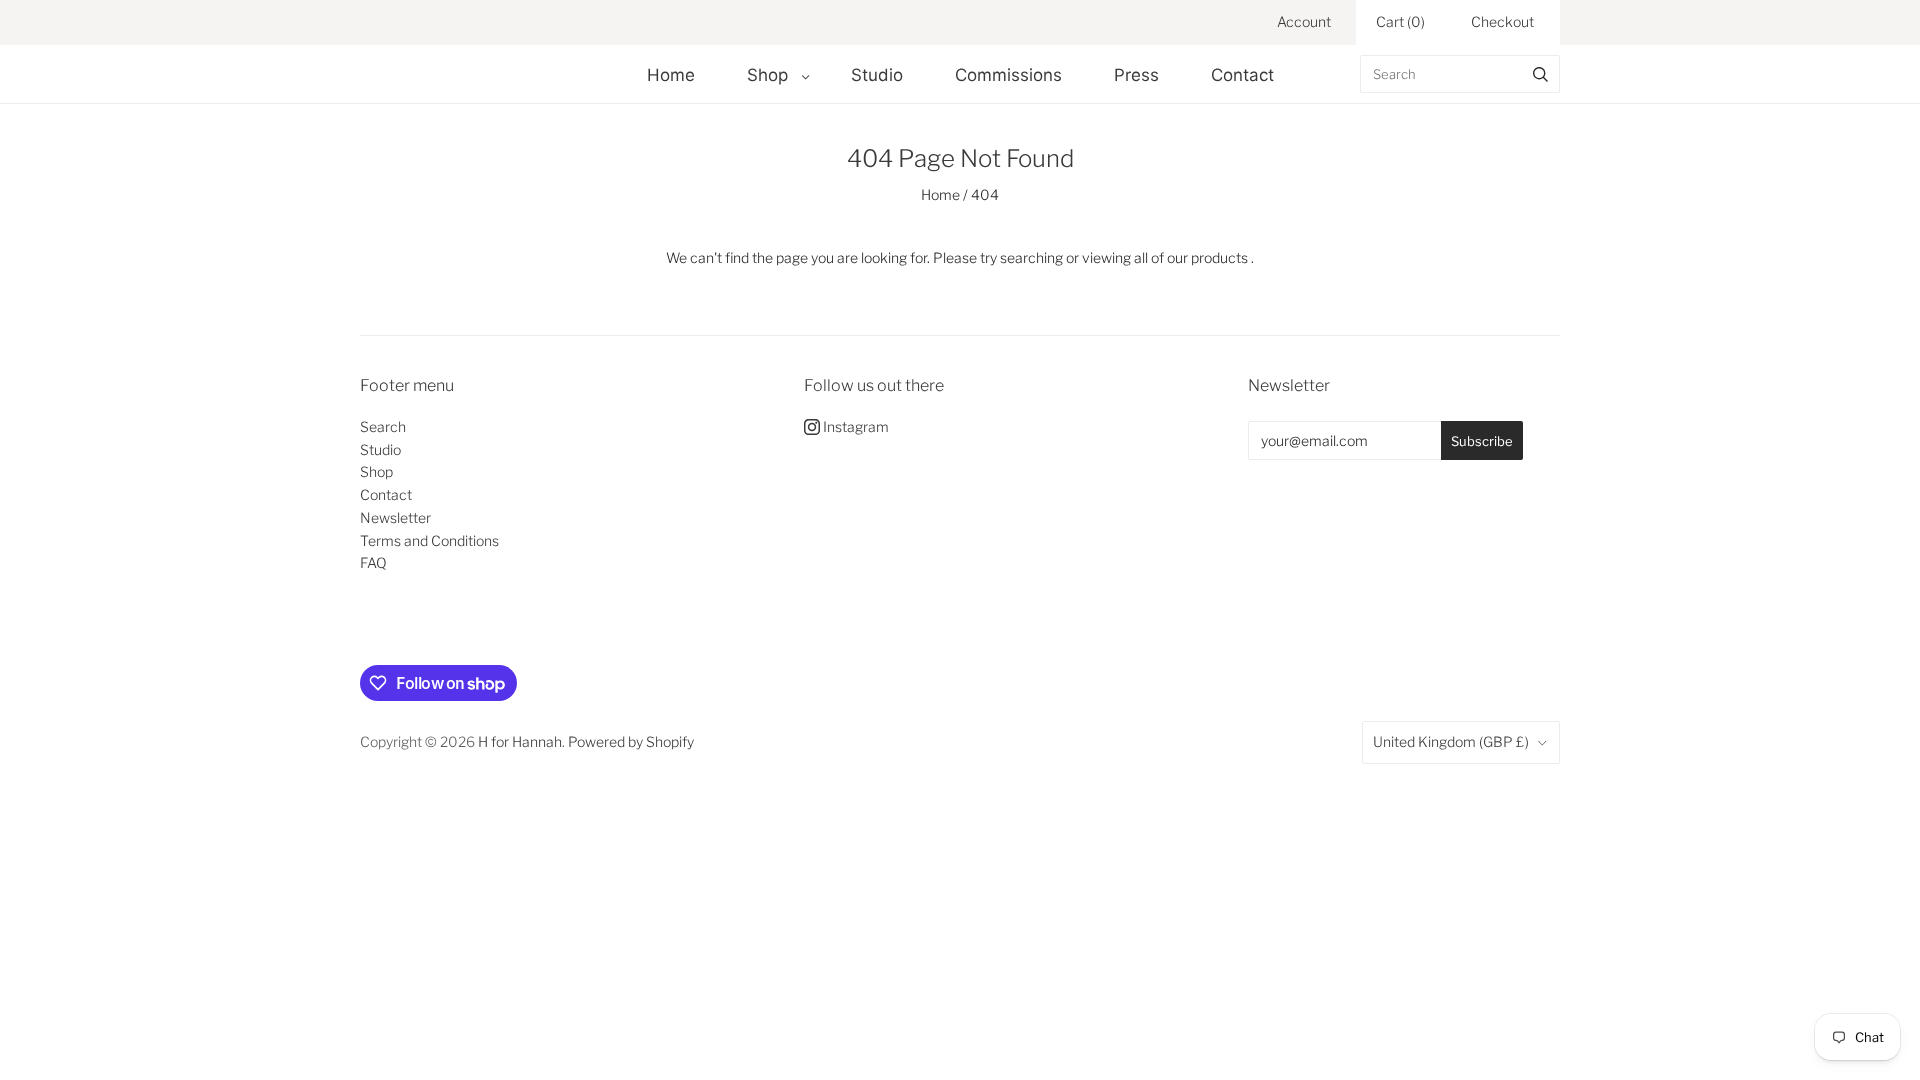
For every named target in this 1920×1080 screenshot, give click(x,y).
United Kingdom (1451, 741)
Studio (877, 75)
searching (1031, 257)
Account (1304, 21)
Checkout (1502, 21)
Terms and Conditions (429, 540)
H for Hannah (520, 741)
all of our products (1191, 257)
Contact (1242, 75)
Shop (767, 75)
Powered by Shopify (631, 741)
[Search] (1540, 74)
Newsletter (395, 517)
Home (671, 75)
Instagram (854, 426)
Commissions (1008, 75)
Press (1136, 75)
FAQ (373, 562)
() (1400, 21)
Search (383, 426)
